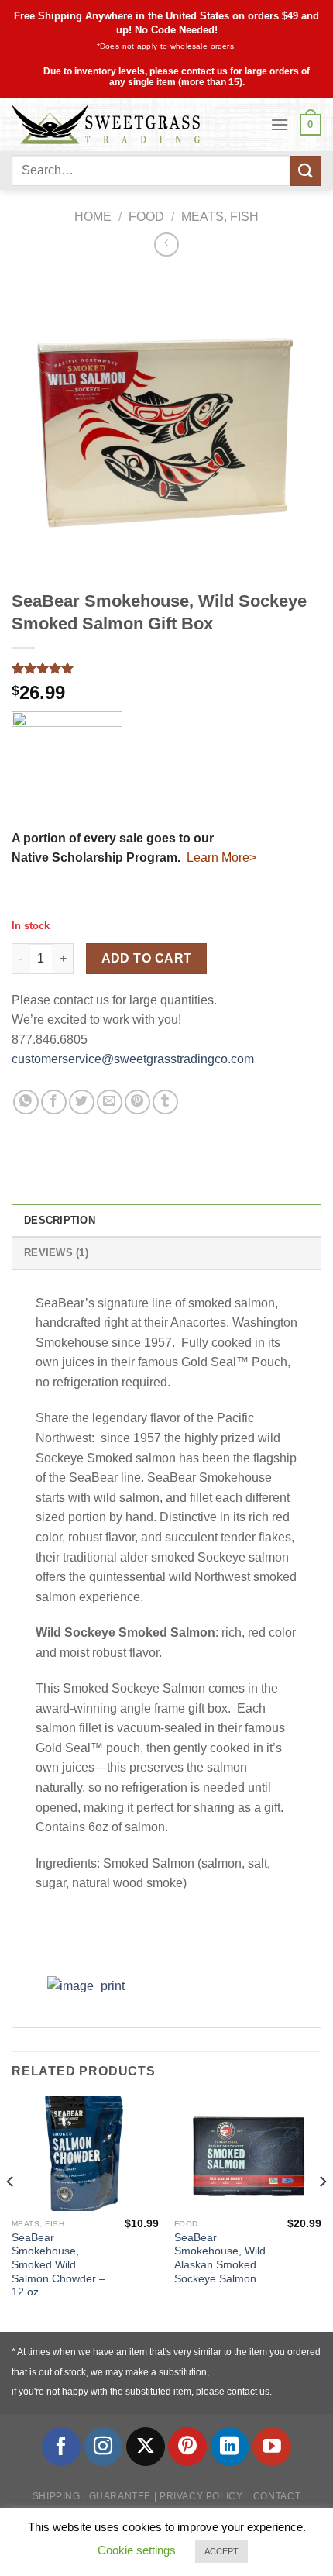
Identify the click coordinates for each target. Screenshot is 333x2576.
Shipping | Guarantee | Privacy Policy (138, 2496)
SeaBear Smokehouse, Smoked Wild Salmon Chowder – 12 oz (58, 2265)
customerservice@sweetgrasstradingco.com (133, 1059)
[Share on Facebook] (54, 1102)
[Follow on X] (146, 2447)
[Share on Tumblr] (165, 1102)
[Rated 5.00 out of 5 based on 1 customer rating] (166, 668)
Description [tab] (60, 1220)
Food (146, 217)
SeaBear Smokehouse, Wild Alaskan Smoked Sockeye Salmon (220, 2258)
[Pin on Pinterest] (137, 1102)
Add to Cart (147, 958)
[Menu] (280, 124)
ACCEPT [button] (221, 2551)
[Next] (322, 2213)
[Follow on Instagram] (104, 2447)
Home (93, 217)
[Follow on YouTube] (272, 2447)
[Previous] (11, 2213)
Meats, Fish (220, 217)
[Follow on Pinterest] (187, 2447)
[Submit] (306, 171)
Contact (277, 2496)
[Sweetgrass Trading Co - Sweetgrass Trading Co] (135, 124)
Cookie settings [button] (137, 2550)
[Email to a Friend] (110, 1102)
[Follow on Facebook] (61, 2447)
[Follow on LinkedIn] (230, 2447)
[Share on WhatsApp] (26, 1102)
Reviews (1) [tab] (56, 1253)
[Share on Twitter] (82, 1102)
